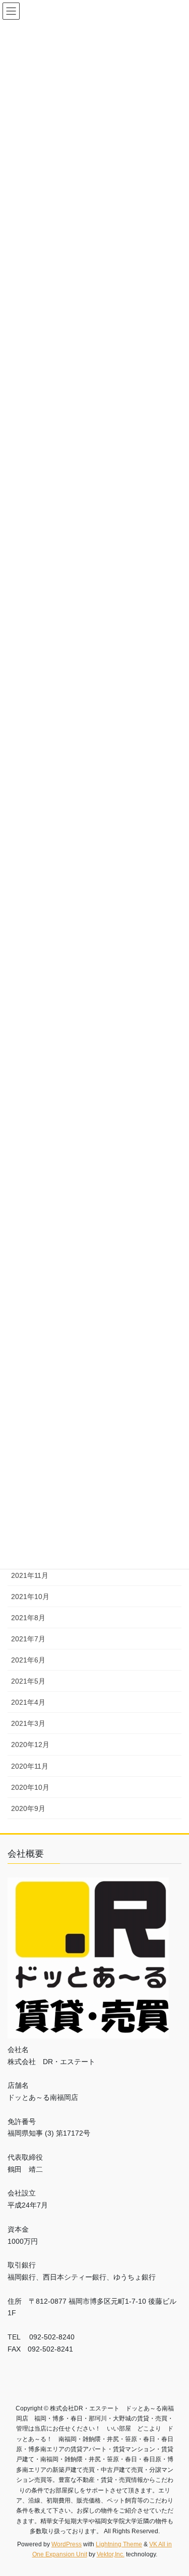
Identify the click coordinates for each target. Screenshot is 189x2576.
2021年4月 (28, 1702)
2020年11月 (30, 1766)
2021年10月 (30, 1597)
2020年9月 (28, 1808)
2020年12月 (30, 1745)
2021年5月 (28, 1681)
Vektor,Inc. (111, 2554)
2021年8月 (28, 1618)
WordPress (67, 2544)
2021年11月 (30, 1575)
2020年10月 (30, 1787)
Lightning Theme (119, 2544)
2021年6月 (28, 1660)
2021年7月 (28, 1639)
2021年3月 (28, 1723)
